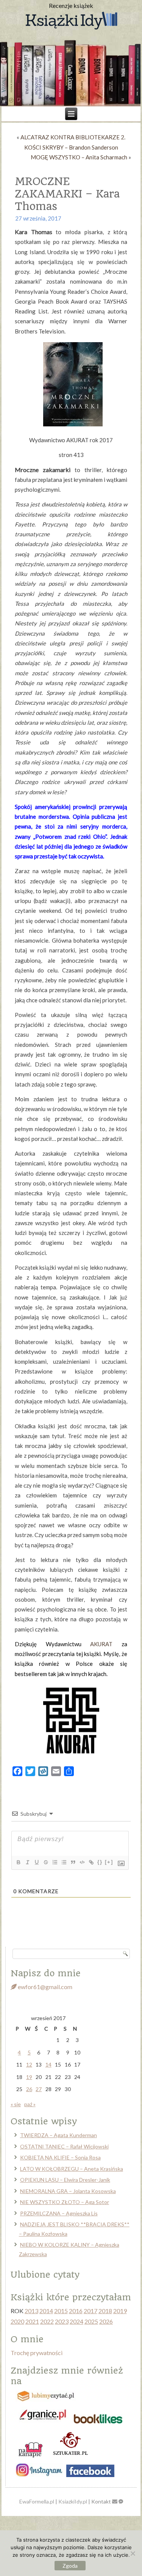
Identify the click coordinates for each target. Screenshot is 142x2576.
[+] (109, 1862)
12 (29, 2064)
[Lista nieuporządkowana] (64, 1862)
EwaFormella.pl (37, 2501)
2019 (120, 2311)
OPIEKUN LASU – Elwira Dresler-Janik (65, 2180)
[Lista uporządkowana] (55, 1862)
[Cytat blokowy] (73, 1862)
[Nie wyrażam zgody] (133, 2553)
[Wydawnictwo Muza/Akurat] (71, 1755)
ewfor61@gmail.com (44, 1987)
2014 (46, 2311)
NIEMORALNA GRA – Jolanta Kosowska (68, 2191)
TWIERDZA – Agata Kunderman (59, 2135)
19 (29, 2077)
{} (100, 1862)
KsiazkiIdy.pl (73, 2501)
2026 (106, 2321)
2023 (62, 2321)
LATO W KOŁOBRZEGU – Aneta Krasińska (72, 2169)
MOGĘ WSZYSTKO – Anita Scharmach (79, 157)
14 (48, 2064)
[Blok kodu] (82, 1862)
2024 (76, 2321)
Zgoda (70, 2566)
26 (29, 2089)
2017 (91, 2311)
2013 (31, 2311)
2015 (61, 2311)
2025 (91, 2321)
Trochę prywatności (37, 2353)
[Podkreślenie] (36, 1862)
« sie (16, 2104)
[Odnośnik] (91, 1862)
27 (39, 2089)
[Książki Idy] (71, 21)
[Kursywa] (27, 1862)
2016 (76, 2311)
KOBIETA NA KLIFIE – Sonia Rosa (60, 2157)
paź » (30, 2104)
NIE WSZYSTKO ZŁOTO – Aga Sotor (65, 2202)
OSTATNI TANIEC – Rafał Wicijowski (64, 2146)
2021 (32, 2321)
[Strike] (45, 1862)
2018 (105, 2311)
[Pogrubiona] (18, 1862)
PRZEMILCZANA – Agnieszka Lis (59, 2213)
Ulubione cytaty (45, 2275)
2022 (47, 2321)
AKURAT (101, 1644)
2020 (17, 2321)
